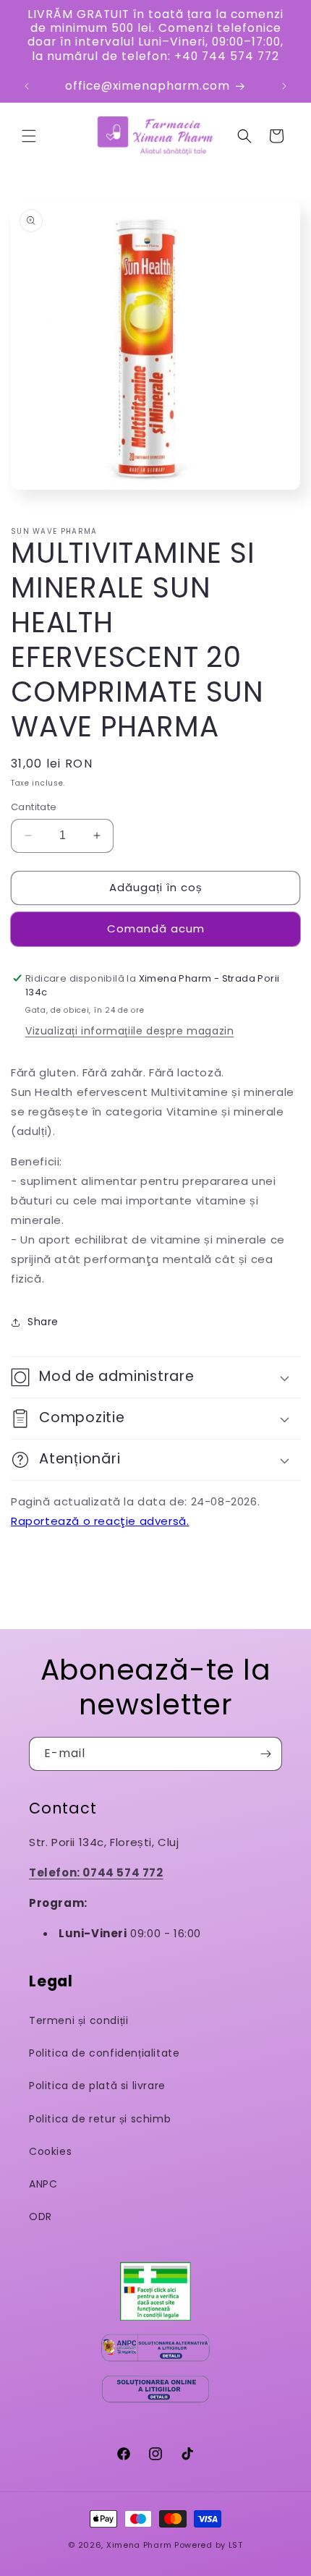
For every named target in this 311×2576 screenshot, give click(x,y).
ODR (41, 2216)
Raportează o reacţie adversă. (100, 1521)
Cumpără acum (155, 929)
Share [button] (43, 1322)
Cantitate (34, 807)
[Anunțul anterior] (27, 86)
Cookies (50, 2151)
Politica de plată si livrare (97, 2086)
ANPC (43, 2184)
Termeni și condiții (78, 2020)
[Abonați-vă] (265, 1754)
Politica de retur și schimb (100, 2119)
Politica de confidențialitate (104, 2053)
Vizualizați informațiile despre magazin (129, 1031)
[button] (29, 136)
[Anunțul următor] (284, 86)
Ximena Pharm (139, 2545)
